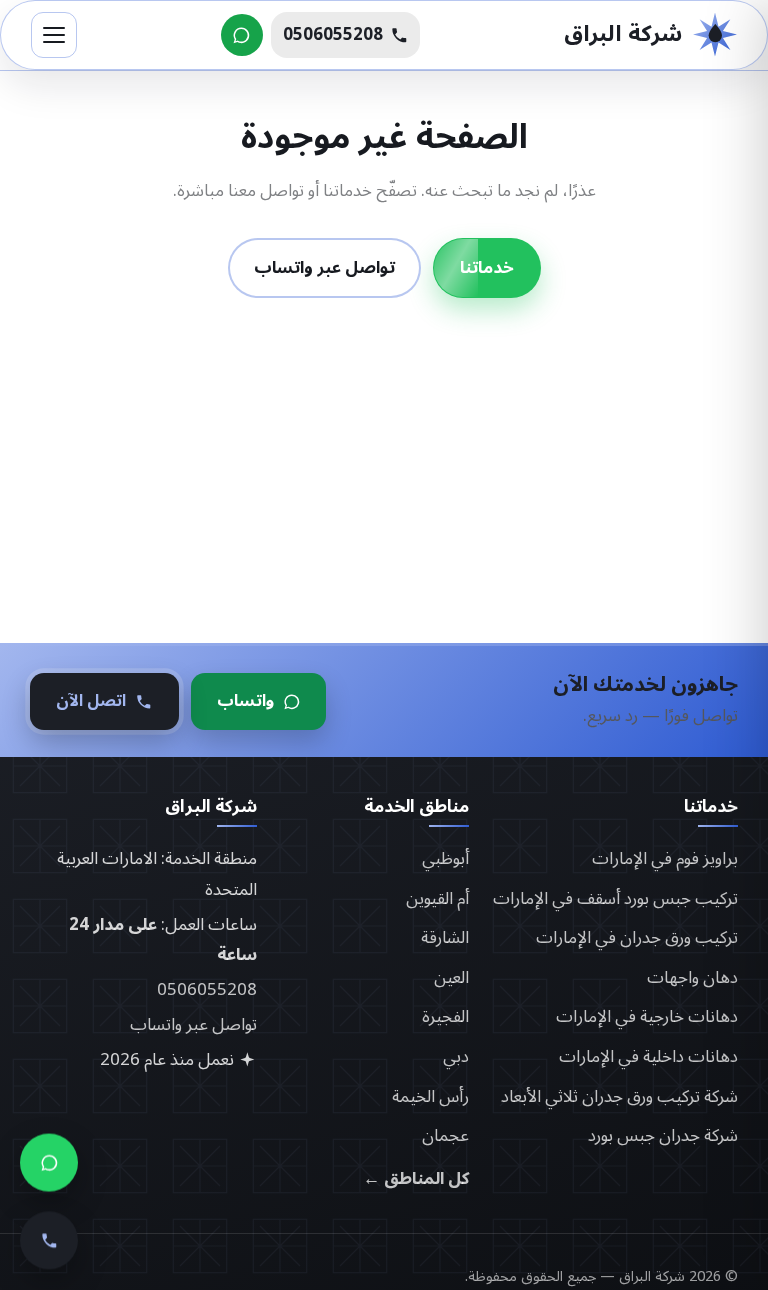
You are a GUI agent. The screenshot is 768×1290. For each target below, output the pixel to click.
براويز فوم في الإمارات (665, 859)
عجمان (445, 1136)
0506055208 (207, 990)
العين (451, 978)
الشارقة (445, 938)
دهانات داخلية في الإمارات (648, 1057)
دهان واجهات (692, 978)
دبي (456, 1057)
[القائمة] (54, 35)
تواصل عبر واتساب (324, 268)
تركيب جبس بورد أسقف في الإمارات (615, 899)
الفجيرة (445, 1017)
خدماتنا (487, 268)
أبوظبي (445, 859)
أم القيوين (437, 899)
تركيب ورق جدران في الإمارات (637, 938)
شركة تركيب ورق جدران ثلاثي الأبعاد (619, 1097)
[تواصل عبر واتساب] (242, 35)
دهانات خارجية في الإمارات (647, 1017)
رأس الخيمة (430, 1097)
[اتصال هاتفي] (49, 1231)
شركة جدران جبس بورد (663, 1136)
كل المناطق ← (416, 1179)
